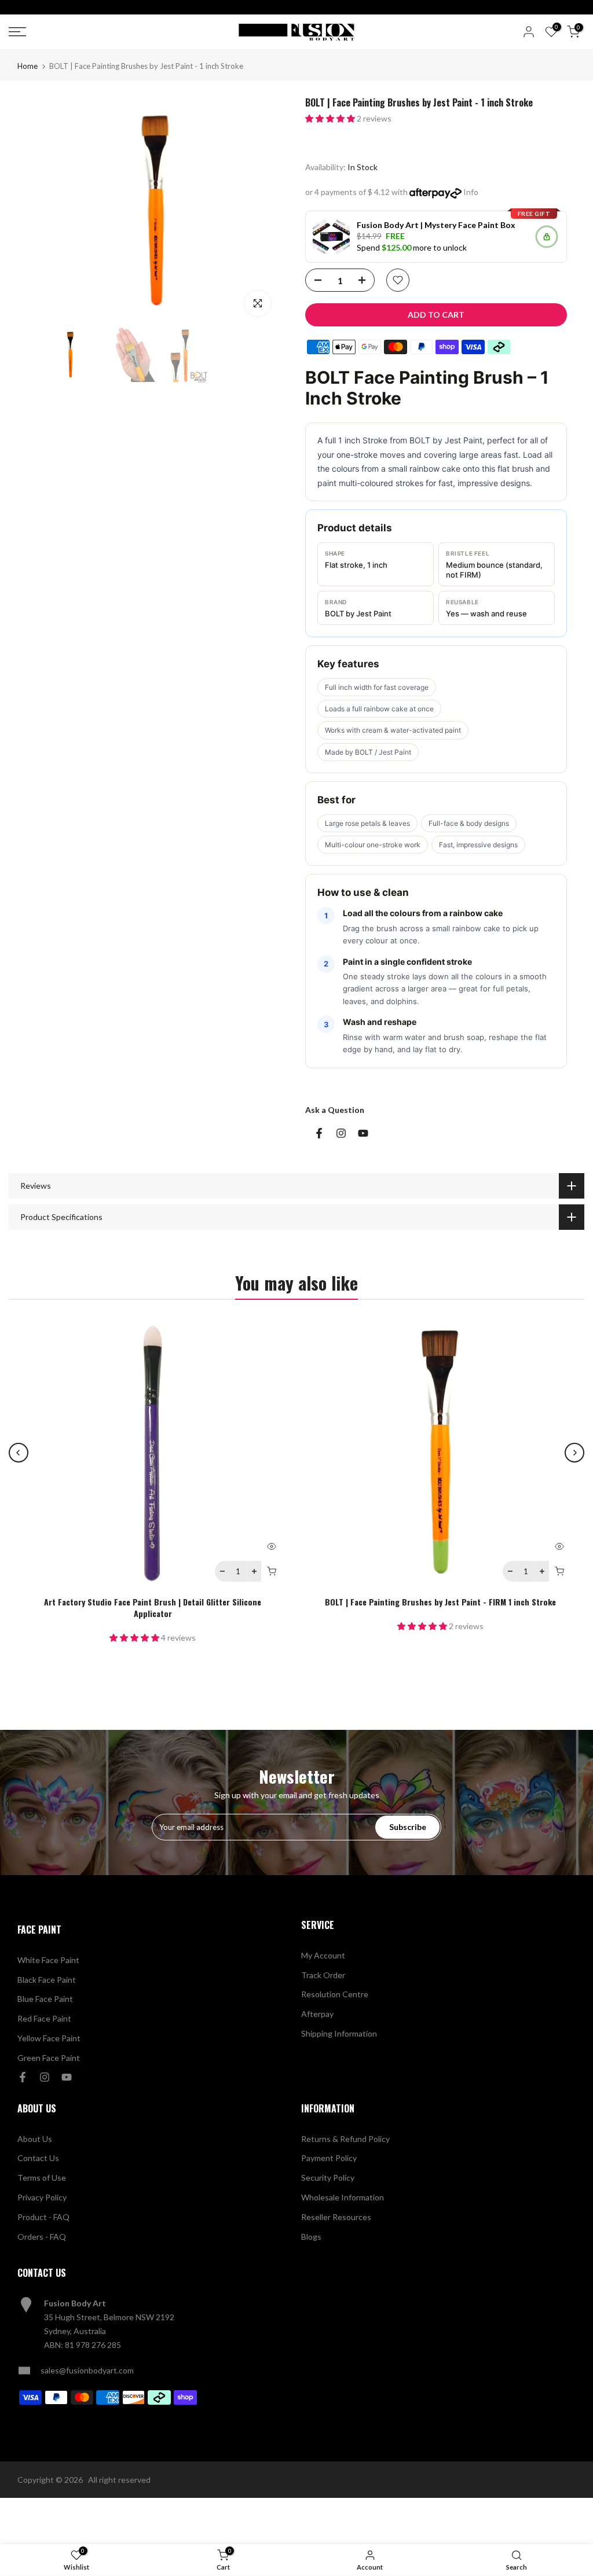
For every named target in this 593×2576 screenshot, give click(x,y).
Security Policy (328, 2178)
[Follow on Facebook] (319, 1133)
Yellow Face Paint (49, 2038)
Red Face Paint (44, 2018)
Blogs (311, 2237)
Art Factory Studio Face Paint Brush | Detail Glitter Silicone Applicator (153, 1607)
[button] (331, 118)
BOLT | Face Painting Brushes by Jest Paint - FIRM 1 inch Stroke (440, 1602)
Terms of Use (42, 2178)
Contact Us (38, 2158)
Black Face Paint (47, 1980)
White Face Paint (48, 1960)
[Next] (574, 1453)
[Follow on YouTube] (363, 1133)
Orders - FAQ (42, 2237)
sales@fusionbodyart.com (87, 2370)
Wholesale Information (343, 2197)
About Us (35, 2139)
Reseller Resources (336, 2217)
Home (28, 66)
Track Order (323, 1975)
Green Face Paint (49, 2058)
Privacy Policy (42, 2197)
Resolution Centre (335, 1994)
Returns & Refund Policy (345, 2139)
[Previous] (19, 1453)
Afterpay (317, 2014)
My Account (323, 1955)
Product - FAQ (43, 2217)
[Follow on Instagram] (341, 1133)
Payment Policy (329, 2158)
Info (471, 192)
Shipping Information (339, 2033)
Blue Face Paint (45, 1999)
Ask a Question (335, 1110)
